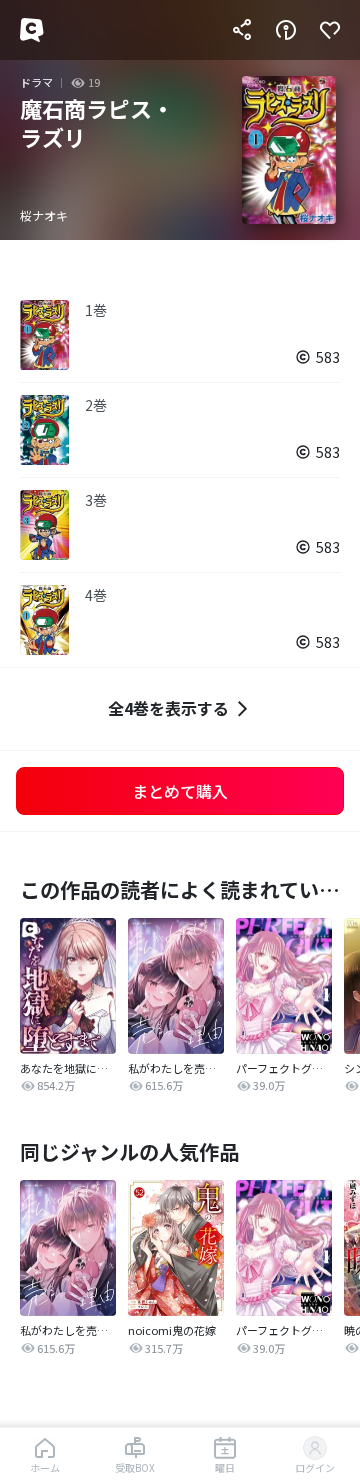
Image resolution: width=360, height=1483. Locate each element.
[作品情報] (286, 30)
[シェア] (242, 30)
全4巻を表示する (168, 708)
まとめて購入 (180, 791)
